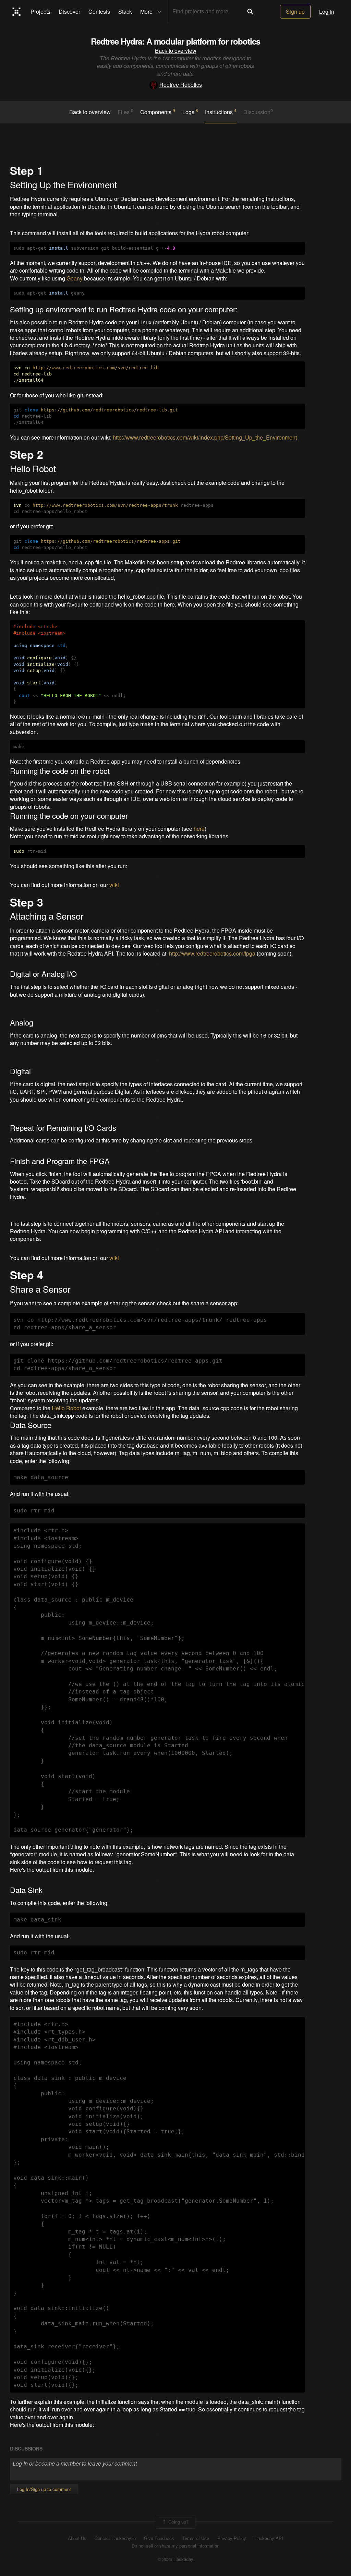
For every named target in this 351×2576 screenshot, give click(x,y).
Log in (327, 11)
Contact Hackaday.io (115, 2538)
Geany (75, 278)
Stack (125, 11)
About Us (77, 2538)
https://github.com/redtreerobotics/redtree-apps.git (111, 541)
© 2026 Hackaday (175, 2559)
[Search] (250, 12)
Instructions (221, 112)
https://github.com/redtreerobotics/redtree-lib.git (109, 410)
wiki (114, 885)
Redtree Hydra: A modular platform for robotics (175, 41)
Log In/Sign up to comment (44, 2489)
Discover (69, 11)
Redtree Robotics (181, 85)
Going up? (178, 2521)
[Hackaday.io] (17, 12)
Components (158, 112)
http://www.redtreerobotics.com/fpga (212, 953)
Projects (40, 11)
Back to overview (176, 51)
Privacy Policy (232, 2538)
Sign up (295, 11)
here (199, 829)
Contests (99, 11)
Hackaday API (269, 2538)
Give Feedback (159, 2538)
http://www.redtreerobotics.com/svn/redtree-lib (96, 368)
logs (190, 112)
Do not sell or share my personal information (175, 2546)
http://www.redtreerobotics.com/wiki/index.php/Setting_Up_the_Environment (205, 437)
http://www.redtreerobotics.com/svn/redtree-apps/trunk (105, 505)
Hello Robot (66, 1408)
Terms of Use (196, 2538)
